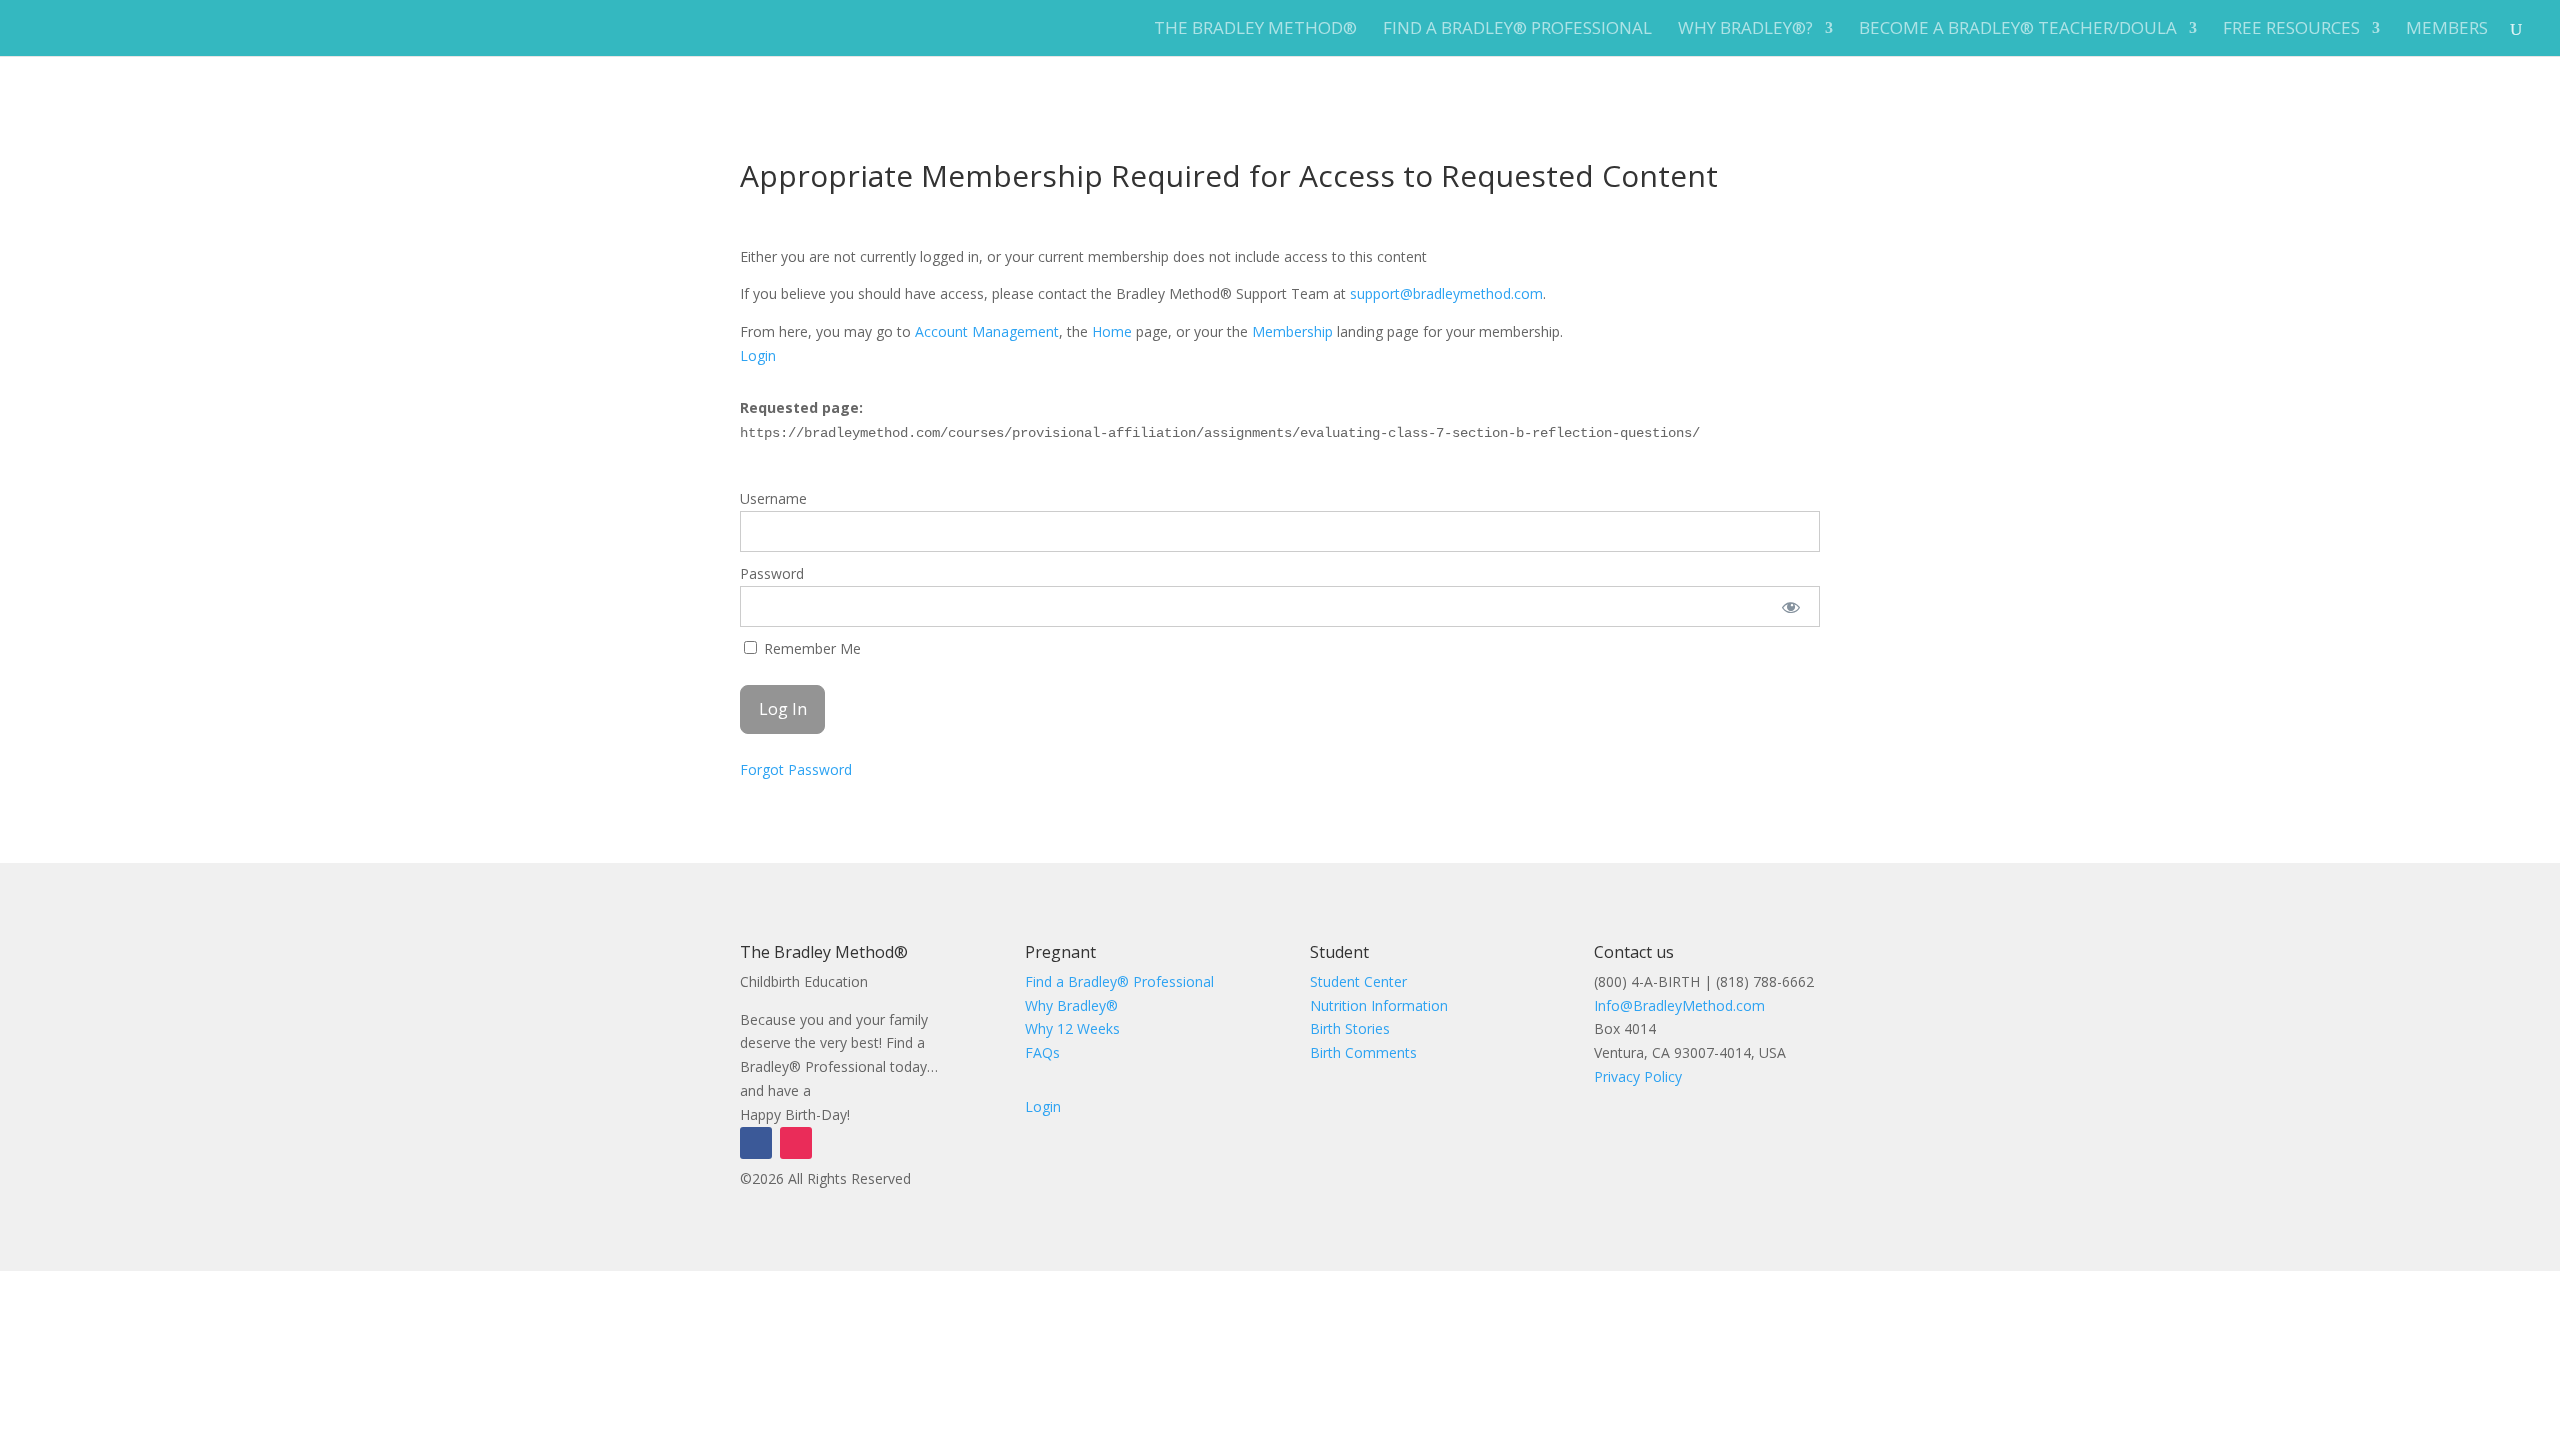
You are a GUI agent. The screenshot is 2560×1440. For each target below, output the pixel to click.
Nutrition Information (1379, 1005)
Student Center (1358, 981)
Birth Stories (1350, 1028)
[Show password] (1791, 606)
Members (2447, 30)
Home (1112, 331)
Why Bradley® (1071, 1005)
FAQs (1042, 1052)
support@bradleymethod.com (1446, 293)
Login (758, 355)
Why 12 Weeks (1072, 1028)
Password (772, 573)
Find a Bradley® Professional (1517, 30)
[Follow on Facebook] (756, 1143)
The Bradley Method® (1255, 30)
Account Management (987, 331)
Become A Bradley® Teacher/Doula (2018, 30)
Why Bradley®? (1745, 30)
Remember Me (810, 648)
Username (773, 498)
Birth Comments (1363, 1052)
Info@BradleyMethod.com (1679, 1005)
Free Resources (2291, 30)
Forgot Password (796, 769)
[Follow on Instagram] (796, 1143)
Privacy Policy (1638, 1076)
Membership (1292, 331)
